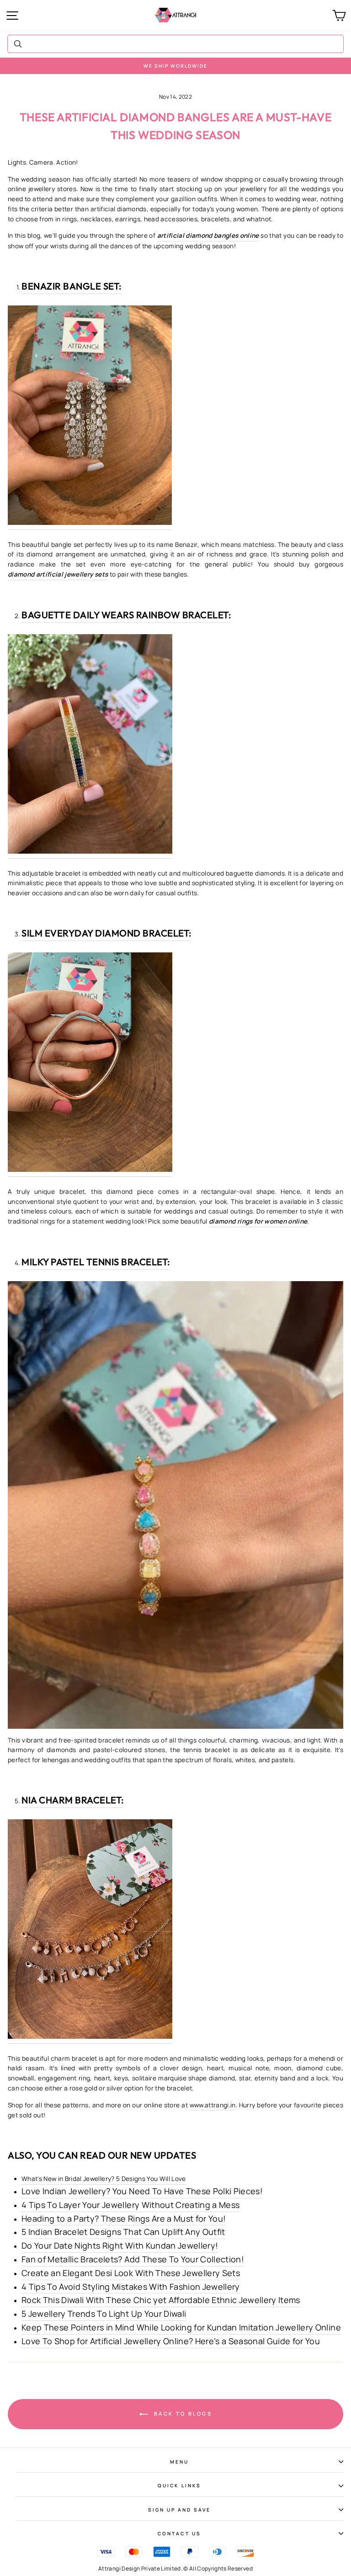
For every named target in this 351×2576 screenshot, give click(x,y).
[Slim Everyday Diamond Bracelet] (90, 1065)
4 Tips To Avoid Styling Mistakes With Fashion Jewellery (131, 2287)
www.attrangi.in (213, 2105)
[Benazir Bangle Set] (90, 418)
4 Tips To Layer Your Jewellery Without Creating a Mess (130, 2205)
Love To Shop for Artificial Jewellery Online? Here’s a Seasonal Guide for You (171, 2341)
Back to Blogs (182, 2413)
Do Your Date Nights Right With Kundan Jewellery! (120, 2245)
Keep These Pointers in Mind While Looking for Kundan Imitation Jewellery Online (181, 2327)
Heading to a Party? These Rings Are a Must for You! (124, 2218)
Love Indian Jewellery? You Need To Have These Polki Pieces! (142, 2191)
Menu (179, 2462)
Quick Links (179, 2485)
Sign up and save (180, 2510)
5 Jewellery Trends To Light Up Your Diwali (104, 2314)
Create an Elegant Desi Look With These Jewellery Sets (131, 2273)
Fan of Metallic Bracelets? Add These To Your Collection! (133, 2259)
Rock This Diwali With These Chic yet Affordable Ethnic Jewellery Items (161, 2300)
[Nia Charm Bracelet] (90, 1932)
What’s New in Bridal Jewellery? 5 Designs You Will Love (104, 2179)
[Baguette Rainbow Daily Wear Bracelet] (90, 746)
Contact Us (179, 2533)
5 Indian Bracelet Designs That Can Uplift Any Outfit (123, 2232)
